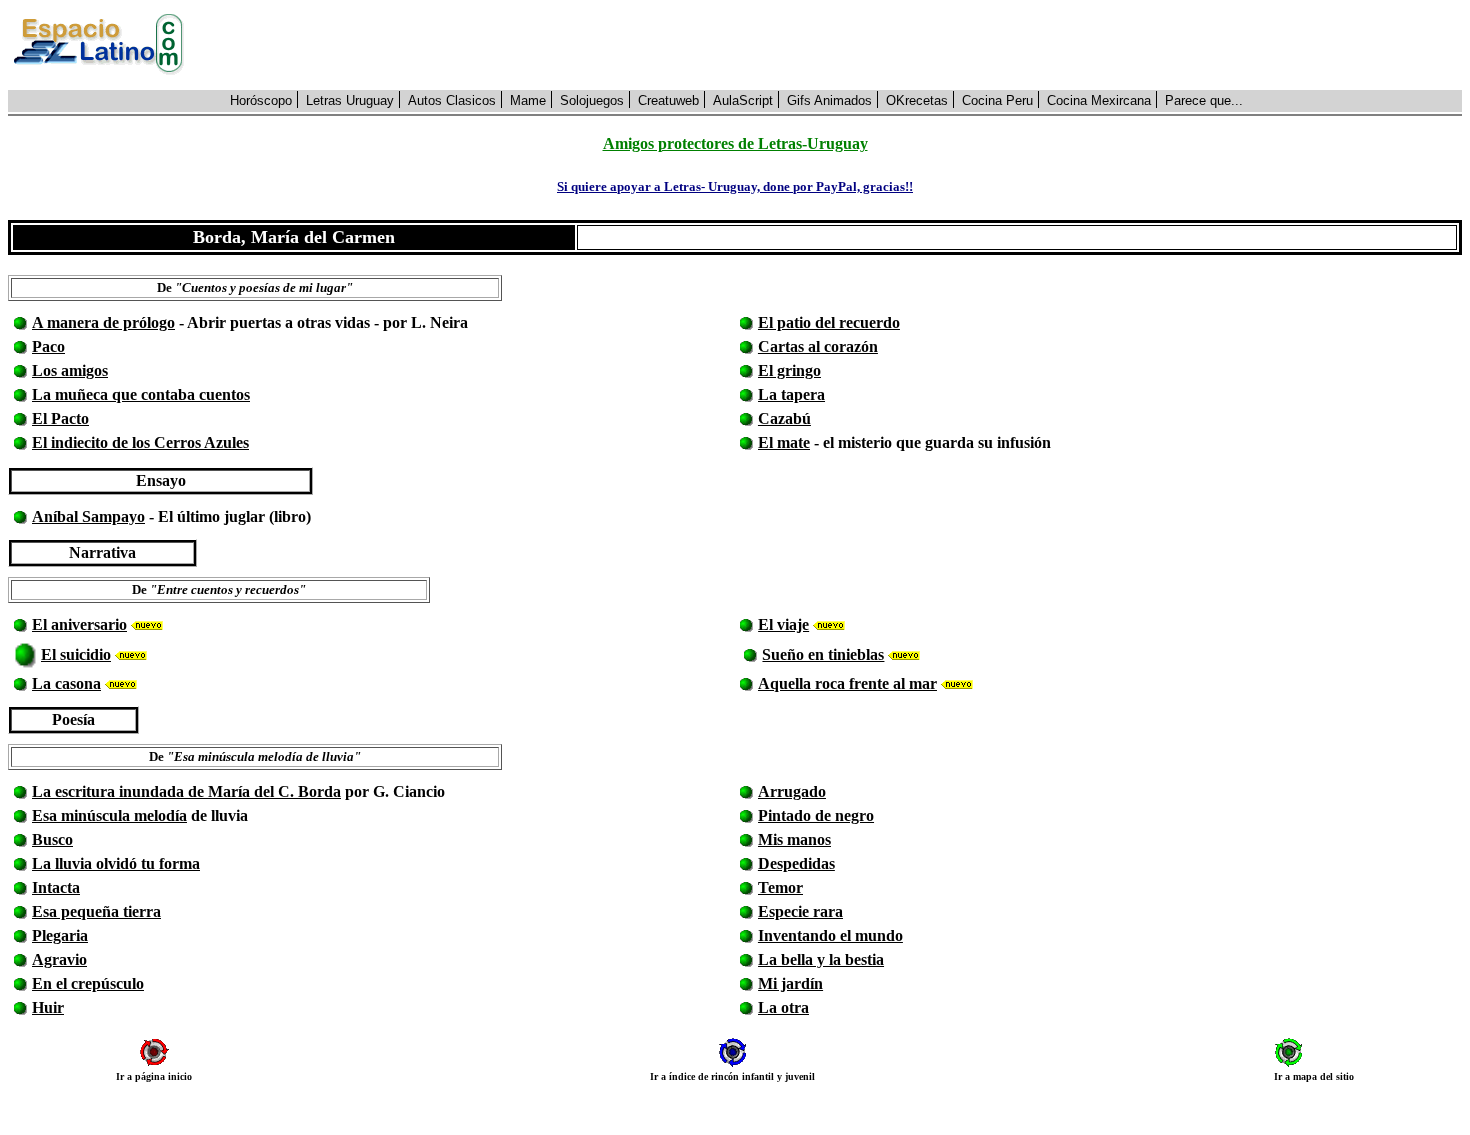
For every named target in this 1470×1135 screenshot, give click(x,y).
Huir (48, 1007)
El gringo (789, 370)
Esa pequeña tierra (96, 911)
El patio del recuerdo (829, 322)
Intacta (56, 887)
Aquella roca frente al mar (847, 683)
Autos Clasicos (452, 100)
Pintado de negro (816, 815)
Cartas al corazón (818, 346)
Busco (52, 839)
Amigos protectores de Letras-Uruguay (735, 143)
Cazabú (784, 418)
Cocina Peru (997, 100)
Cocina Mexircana (1099, 100)
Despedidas (796, 863)
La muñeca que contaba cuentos (141, 394)
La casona (66, 683)
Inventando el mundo (830, 935)
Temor (780, 887)
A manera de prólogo (103, 322)
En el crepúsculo (88, 983)
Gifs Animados (829, 100)
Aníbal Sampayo (88, 516)
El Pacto (60, 418)
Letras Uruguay (350, 100)
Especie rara (800, 911)
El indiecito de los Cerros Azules (140, 442)
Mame (528, 100)
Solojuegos (592, 100)
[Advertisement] (834, 45)
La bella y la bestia (821, 959)
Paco (48, 346)
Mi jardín (790, 983)
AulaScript (743, 100)
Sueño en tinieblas (823, 654)
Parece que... (1204, 100)
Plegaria (60, 935)
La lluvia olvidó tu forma (116, 863)
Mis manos (794, 839)
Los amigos (70, 370)
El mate (784, 442)
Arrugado (792, 791)
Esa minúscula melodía (109, 815)
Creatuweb (668, 100)
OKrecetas (917, 100)
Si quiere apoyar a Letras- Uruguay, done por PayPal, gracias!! (735, 186)
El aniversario (79, 624)
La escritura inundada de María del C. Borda (186, 791)
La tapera (791, 394)
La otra (783, 1007)
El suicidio (76, 654)
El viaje (783, 624)
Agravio (59, 959)
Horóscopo (261, 100)
